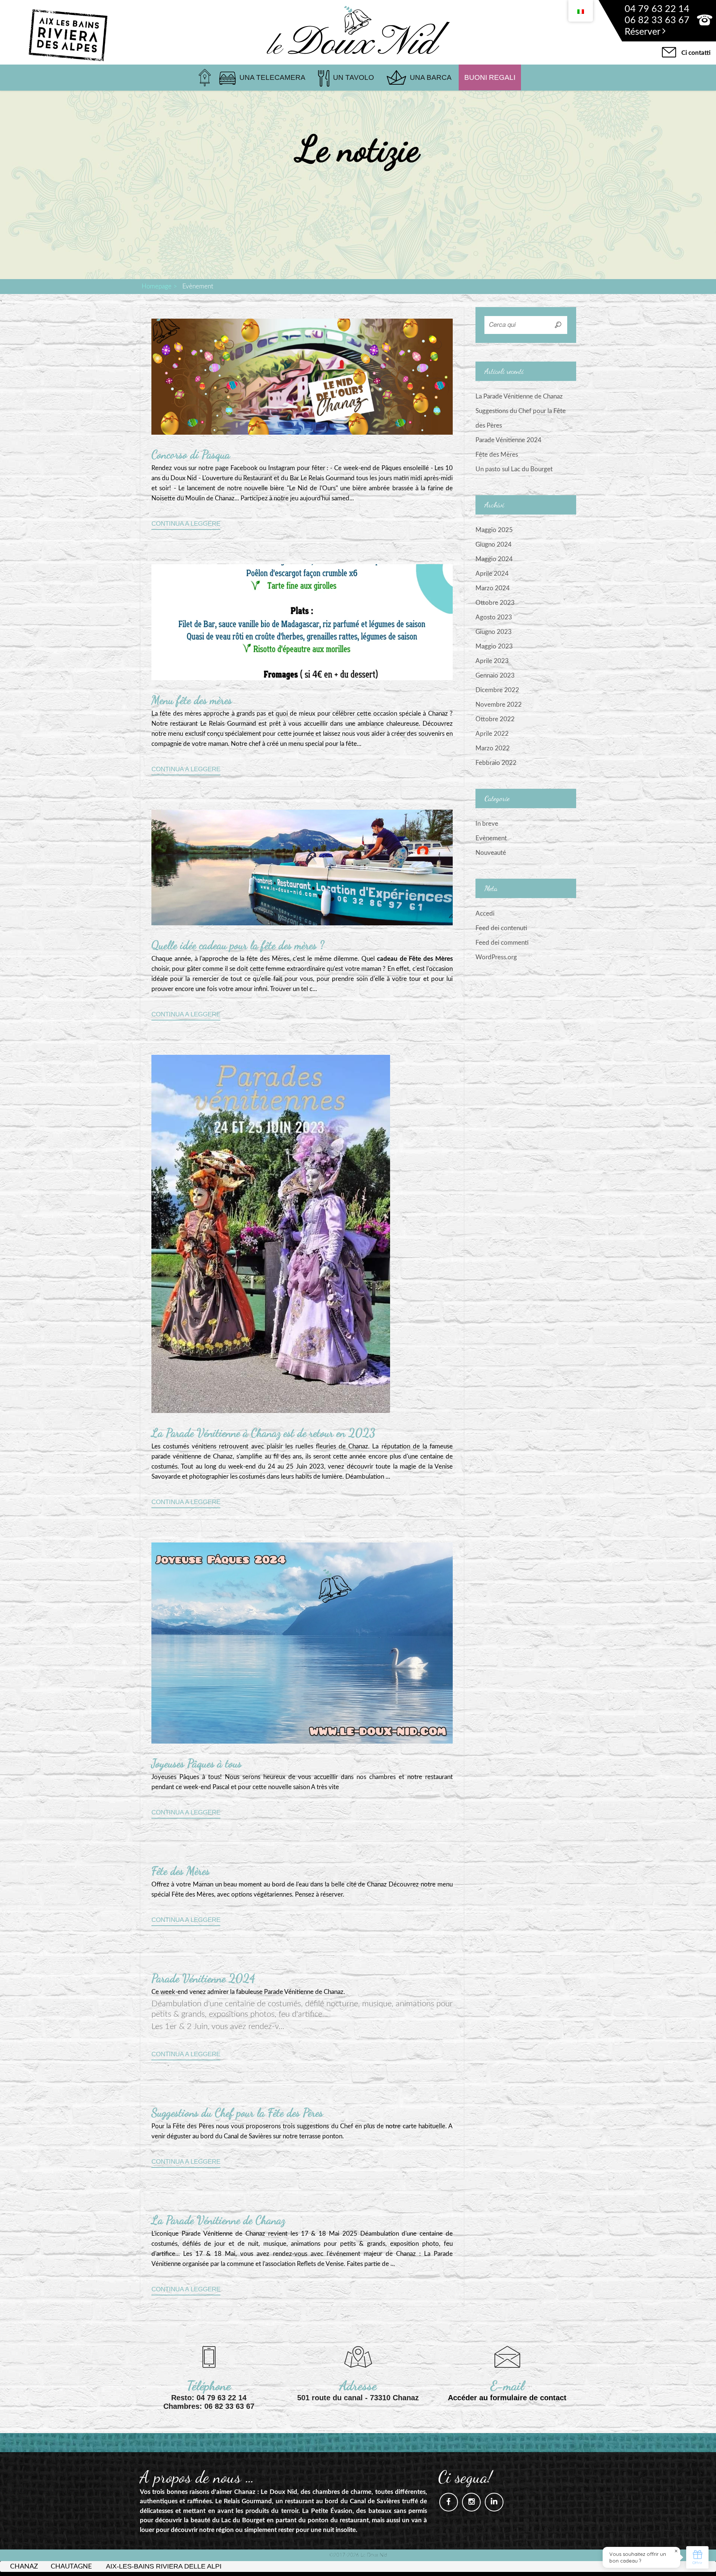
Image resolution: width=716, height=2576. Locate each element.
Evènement (491, 838)
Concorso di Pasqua (191, 454)
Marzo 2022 (493, 748)
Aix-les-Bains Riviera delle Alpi (164, 2566)
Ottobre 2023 (495, 603)
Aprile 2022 (492, 734)
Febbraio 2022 (496, 763)
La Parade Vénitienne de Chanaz (218, 2220)
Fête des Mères (180, 1871)
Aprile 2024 (492, 574)
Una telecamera (272, 77)
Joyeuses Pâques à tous (197, 1763)
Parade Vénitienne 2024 (203, 1978)
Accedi (485, 914)
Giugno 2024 (494, 545)
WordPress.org (496, 957)
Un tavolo (354, 77)
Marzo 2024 (493, 588)
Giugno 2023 (494, 632)
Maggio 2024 (494, 559)
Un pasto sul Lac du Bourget (514, 469)
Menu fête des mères (192, 700)
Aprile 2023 (492, 661)
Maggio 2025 (494, 530)
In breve (487, 824)
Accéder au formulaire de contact (507, 2398)
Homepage (157, 286)
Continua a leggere (186, 524)
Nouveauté (491, 853)
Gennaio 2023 (495, 676)
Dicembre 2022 (497, 690)
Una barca (431, 77)
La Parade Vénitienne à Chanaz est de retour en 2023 (263, 1433)
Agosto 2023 (494, 617)
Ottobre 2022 (495, 719)
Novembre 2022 (499, 705)
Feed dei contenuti (501, 928)
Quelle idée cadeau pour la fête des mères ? (238, 945)
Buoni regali (490, 77)
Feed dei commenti (502, 943)
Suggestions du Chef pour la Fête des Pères (237, 2113)
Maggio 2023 (494, 646)
